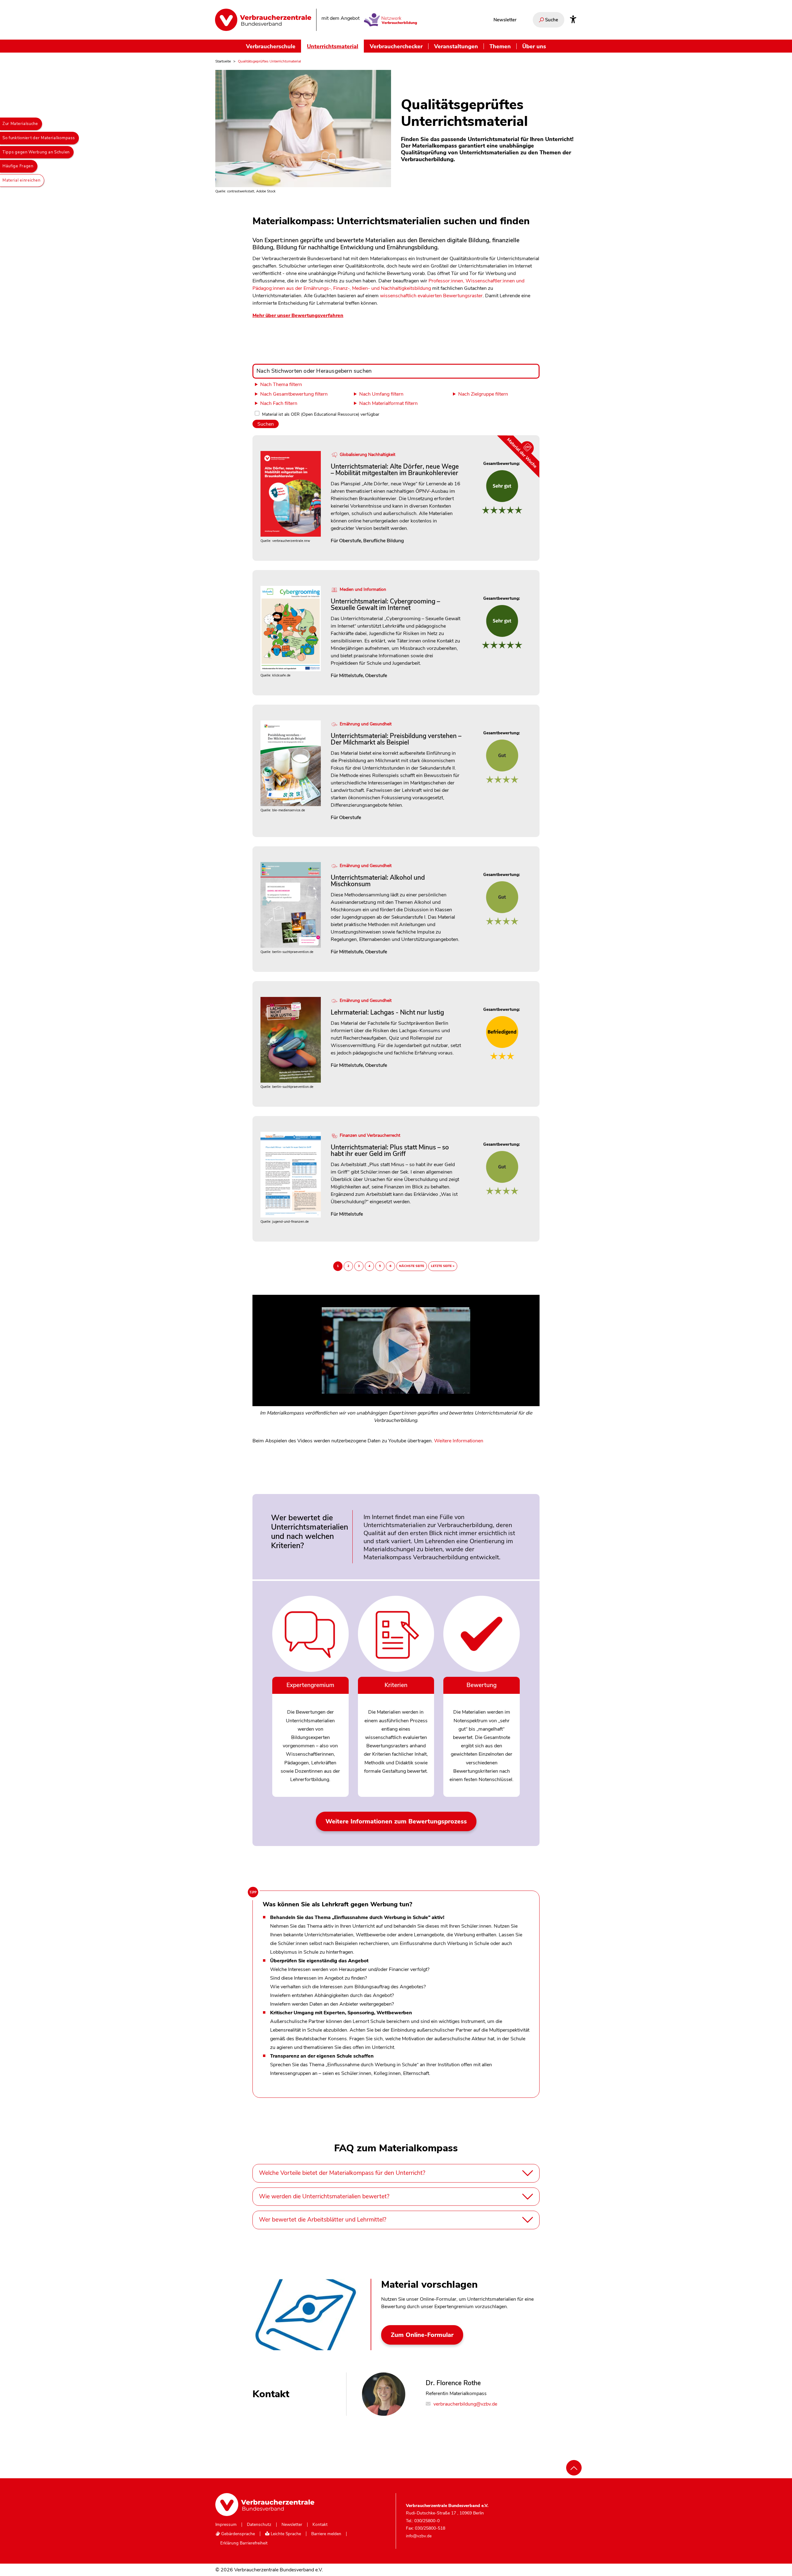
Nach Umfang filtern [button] (381, 394)
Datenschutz (259, 2525)
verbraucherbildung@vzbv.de (465, 2404)
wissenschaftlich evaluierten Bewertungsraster (431, 296)
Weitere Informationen (459, 1441)
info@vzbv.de (419, 2536)
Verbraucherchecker (396, 46)
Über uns (534, 46)
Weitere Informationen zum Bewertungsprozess (396, 1821)
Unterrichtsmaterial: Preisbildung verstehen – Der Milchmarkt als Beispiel (396, 739)
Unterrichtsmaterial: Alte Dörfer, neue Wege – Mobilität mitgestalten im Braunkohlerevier (395, 470)
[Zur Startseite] (263, 20)
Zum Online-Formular (422, 2335)
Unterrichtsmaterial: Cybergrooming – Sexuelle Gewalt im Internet (385, 605)
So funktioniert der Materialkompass (39, 138)
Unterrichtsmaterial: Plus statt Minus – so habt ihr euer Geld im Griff (390, 1151)
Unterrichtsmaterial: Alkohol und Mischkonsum (378, 881)
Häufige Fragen (18, 166)
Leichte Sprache (285, 2534)
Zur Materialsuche (20, 124)
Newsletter (505, 20)
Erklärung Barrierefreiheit (244, 2543)
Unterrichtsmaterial (333, 46)
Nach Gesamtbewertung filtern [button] (294, 394)
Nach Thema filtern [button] (281, 384)
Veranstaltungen (456, 46)
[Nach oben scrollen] (574, 2468)
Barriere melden (326, 2534)
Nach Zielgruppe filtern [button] (483, 394)
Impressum (226, 2525)
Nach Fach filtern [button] (279, 403)
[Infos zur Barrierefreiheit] (573, 20)
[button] (396, 1363)
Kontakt (320, 2525)
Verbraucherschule (271, 46)
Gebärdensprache (237, 2534)
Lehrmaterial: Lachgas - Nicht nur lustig (387, 1012)
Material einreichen (21, 180)
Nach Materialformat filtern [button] (388, 403)
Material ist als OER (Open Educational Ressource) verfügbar (321, 414)
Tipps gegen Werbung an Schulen (36, 152)
